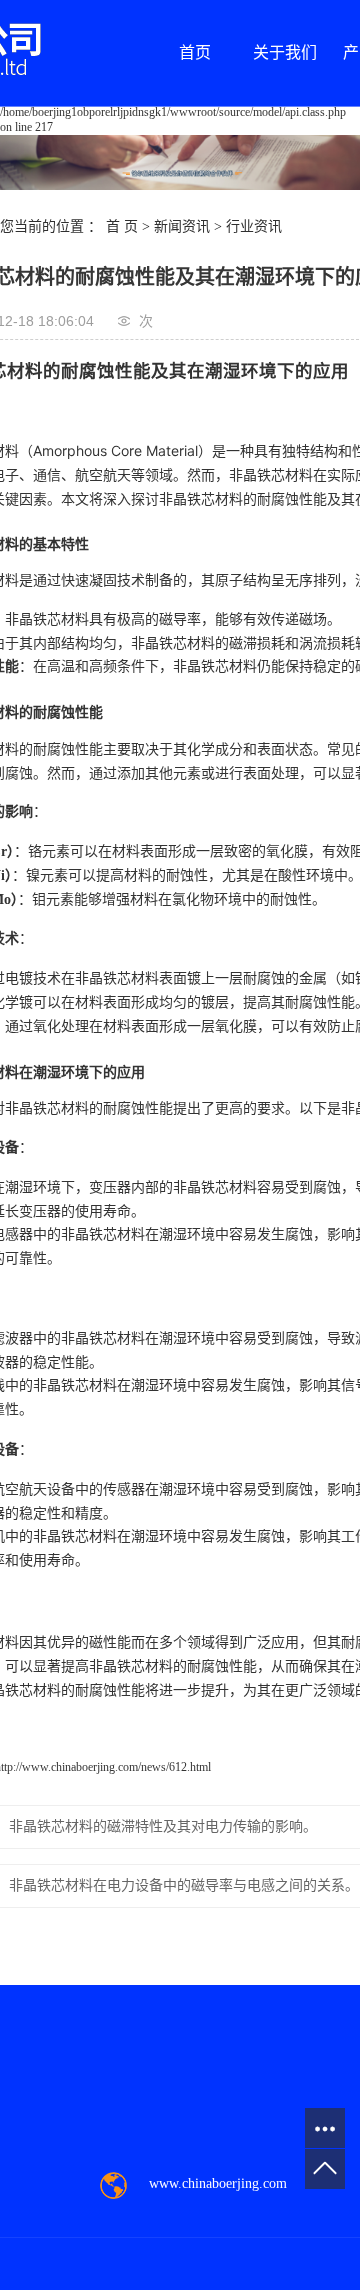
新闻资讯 (182, 226)
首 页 (122, 226)
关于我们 (285, 52)
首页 (195, 52)
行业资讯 (254, 226)
